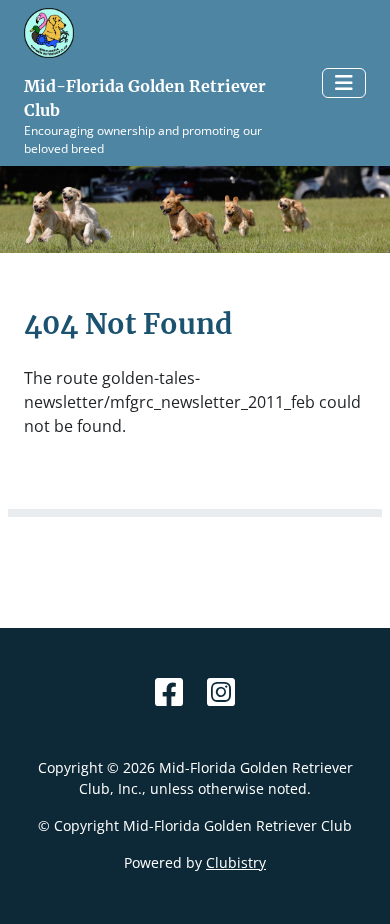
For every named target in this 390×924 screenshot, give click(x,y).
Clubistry (236, 862)
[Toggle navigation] (344, 83)
